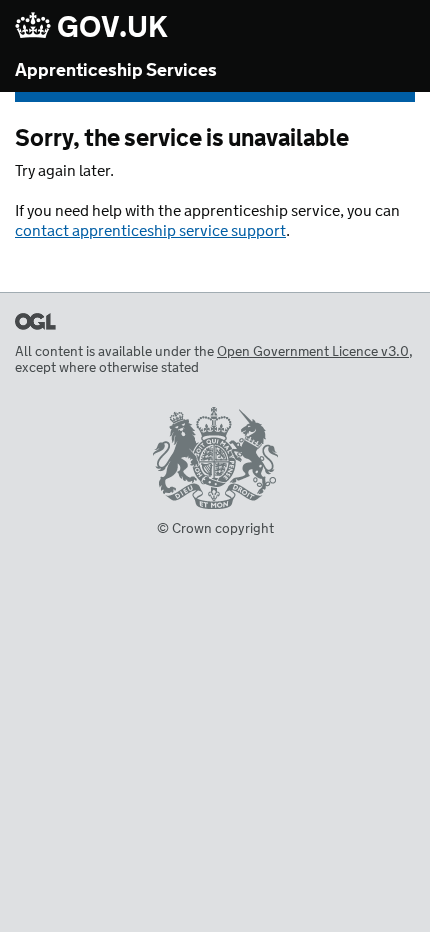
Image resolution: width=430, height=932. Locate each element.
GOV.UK (110, 27)
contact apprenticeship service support (150, 231)
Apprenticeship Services (116, 71)
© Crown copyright (215, 529)
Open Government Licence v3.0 (313, 352)
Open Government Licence (35, 321)
